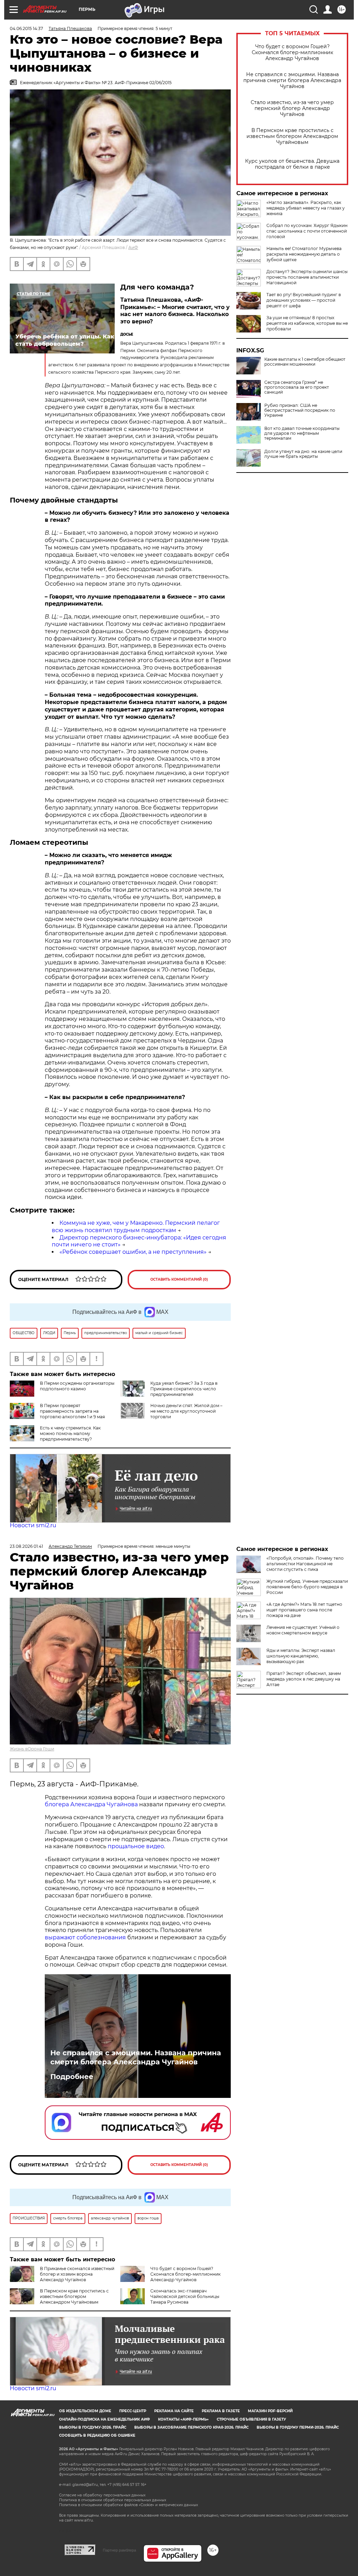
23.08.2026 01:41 (26, 1546)
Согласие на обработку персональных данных (102, 2495)
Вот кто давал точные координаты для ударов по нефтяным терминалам (302, 433)
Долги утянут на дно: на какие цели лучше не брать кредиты (303, 454)
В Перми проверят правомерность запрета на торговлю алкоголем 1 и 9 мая (72, 1411)
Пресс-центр (133, 2411)
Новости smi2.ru (33, 1525)
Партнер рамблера (119, 2550)
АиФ (133, 247)
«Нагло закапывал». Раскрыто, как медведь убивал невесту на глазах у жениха (306, 208)
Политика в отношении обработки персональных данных (113, 2500)
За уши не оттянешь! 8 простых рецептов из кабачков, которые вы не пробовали (307, 323)
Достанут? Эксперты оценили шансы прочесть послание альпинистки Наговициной (307, 277)
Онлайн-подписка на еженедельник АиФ (105, 2419)
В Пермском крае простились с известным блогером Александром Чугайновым (292, 136)
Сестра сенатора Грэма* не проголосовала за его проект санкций (297, 387)
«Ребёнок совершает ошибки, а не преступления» (133, 1252)
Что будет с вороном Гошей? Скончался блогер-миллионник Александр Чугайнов (292, 53)
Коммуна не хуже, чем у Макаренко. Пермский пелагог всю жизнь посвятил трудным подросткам (136, 1227)
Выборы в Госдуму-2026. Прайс (93, 2427)
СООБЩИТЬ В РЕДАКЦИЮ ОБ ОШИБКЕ (97, 2435)
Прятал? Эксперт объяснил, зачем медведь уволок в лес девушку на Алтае (304, 1679)
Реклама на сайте (174, 2411)
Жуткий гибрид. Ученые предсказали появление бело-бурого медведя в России (307, 1587)
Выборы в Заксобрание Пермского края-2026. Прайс (191, 2427)
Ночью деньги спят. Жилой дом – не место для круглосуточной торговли (186, 1411)
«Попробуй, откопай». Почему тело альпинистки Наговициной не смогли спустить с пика (305, 1564)
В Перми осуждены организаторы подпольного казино (77, 1386)
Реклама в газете (221, 2411)
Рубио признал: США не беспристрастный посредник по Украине (300, 410)
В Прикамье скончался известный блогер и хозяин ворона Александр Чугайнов (77, 2274)
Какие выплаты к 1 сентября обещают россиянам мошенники (305, 362)
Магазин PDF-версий (270, 2411)
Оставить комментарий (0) (179, 1279)
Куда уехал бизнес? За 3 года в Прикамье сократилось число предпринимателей (184, 1389)
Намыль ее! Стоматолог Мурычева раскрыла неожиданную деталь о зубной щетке (304, 254)
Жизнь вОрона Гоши (32, 1749)
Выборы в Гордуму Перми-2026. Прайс (298, 2427)
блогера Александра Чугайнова (91, 1804)
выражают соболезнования (85, 1937)
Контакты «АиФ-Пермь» (183, 2419)
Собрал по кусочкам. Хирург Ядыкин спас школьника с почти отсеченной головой (307, 231)
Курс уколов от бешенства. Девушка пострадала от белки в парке (292, 164)
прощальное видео (136, 1846)
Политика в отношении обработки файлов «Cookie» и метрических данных (128, 2505)
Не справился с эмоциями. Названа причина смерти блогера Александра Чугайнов (292, 80)
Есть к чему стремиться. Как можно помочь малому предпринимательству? (70, 1433)
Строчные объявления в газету (251, 2419)
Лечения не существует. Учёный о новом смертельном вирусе (303, 1630)
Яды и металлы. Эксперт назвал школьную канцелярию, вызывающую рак (301, 1656)
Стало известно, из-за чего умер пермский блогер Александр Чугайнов (292, 108)
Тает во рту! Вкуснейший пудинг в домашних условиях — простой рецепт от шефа (304, 300)
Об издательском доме (85, 2411)
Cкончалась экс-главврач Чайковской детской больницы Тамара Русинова (185, 2296)
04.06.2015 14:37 (26, 28)
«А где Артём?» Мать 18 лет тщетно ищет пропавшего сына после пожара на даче (304, 1610)
